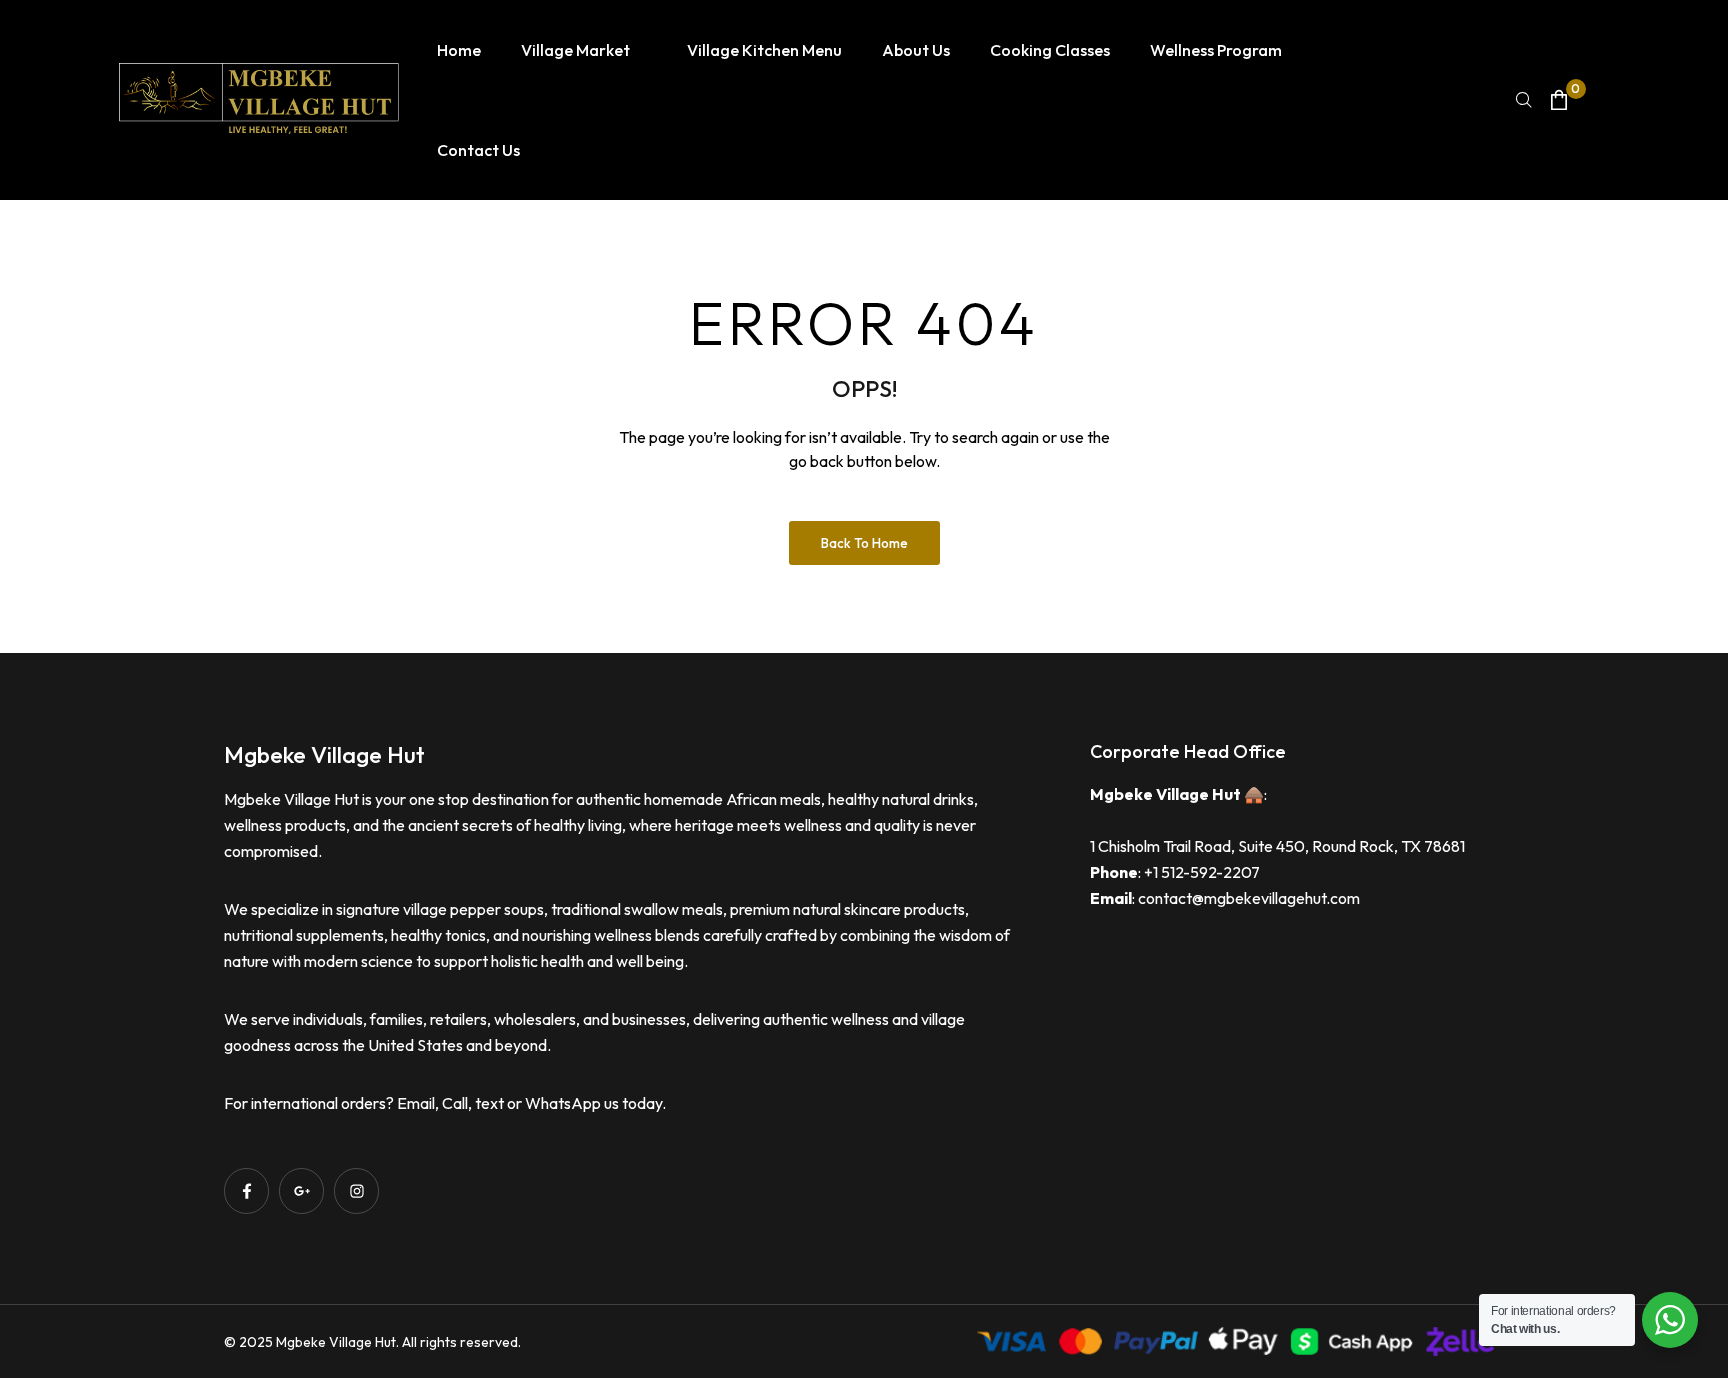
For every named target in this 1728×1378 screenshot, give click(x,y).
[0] (1559, 99)
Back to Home (864, 543)
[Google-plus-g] (301, 1190)
